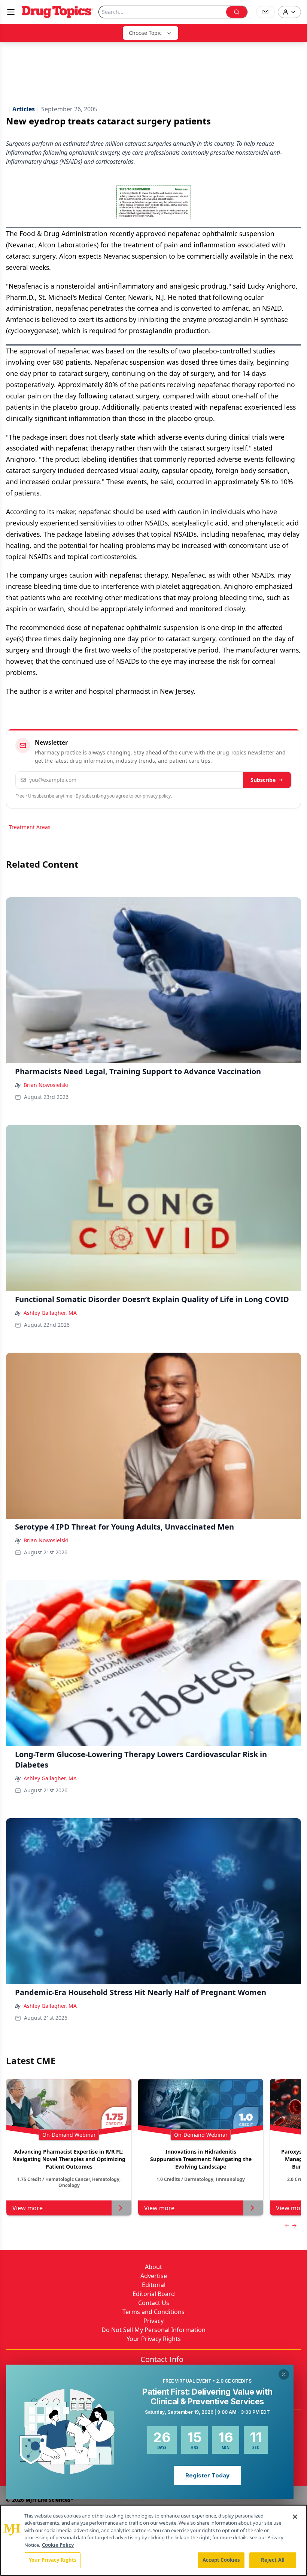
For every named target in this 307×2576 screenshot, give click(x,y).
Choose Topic (145, 33)
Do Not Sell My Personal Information (153, 2330)
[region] (153, 2540)
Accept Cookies (221, 2560)
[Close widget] (284, 2374)
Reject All (273, 2560)
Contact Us (154, 2303)
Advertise (154, 2276)
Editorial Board (154, 2294)
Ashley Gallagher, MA (50, 1313)
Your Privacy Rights (154, 2339)
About (153, 2267)
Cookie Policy (58, 2545)
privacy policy (157, 796)
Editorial (154, 2285)
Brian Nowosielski (46, 1085)
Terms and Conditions (153, 2312)
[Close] (295, 2517)
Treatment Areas (30, 827)
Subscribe (263, 780)
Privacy (153, 2321)
